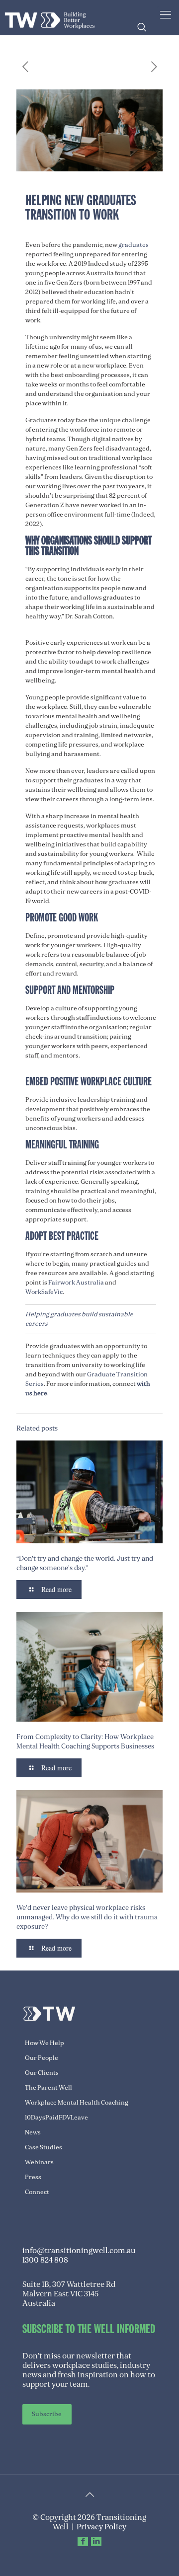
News (33, 2132)
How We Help (45, 2043)
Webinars (39, 2162)
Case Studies (44, 2147)
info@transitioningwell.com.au (79, 2251)
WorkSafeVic (44, 1292)
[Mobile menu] (166, 15)
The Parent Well (48, 2088)
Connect (37, 2192)
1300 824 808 (45, 2260)
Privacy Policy (101, 2527)
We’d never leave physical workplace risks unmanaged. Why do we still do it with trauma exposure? (87, 1917)
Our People (42, 2058)
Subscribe (47, 2414)
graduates (134, 245)
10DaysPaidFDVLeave (56, 2118)
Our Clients (42, 2073)
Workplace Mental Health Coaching (77, 2103)
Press (33, 2177)
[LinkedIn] (96, 2541)
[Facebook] (83, 2541)
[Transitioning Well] (50, 17)
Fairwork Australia (76, 1283)
